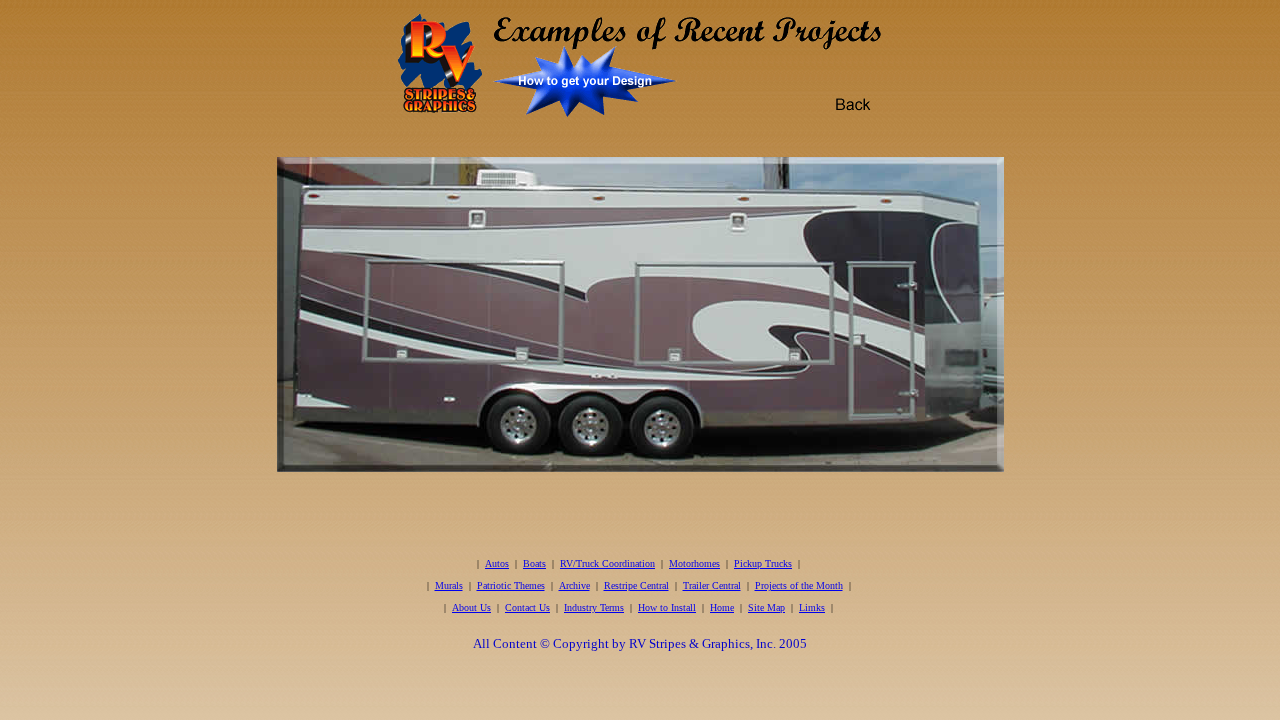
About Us (471, 607)
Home (722, 607)
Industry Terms (594, 607)
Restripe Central (636, 585)
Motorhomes (694, 563)
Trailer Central (712, 585)
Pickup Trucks (763, 563)
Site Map (766, 607)
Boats (534, 563)
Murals (449, 585)
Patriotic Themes (511, 585)
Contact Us (527, 607)
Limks (812, 607)
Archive (574, 585)
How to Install (667, 607)
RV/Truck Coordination (607, 563)
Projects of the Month (799, 585)
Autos (497, 563)
